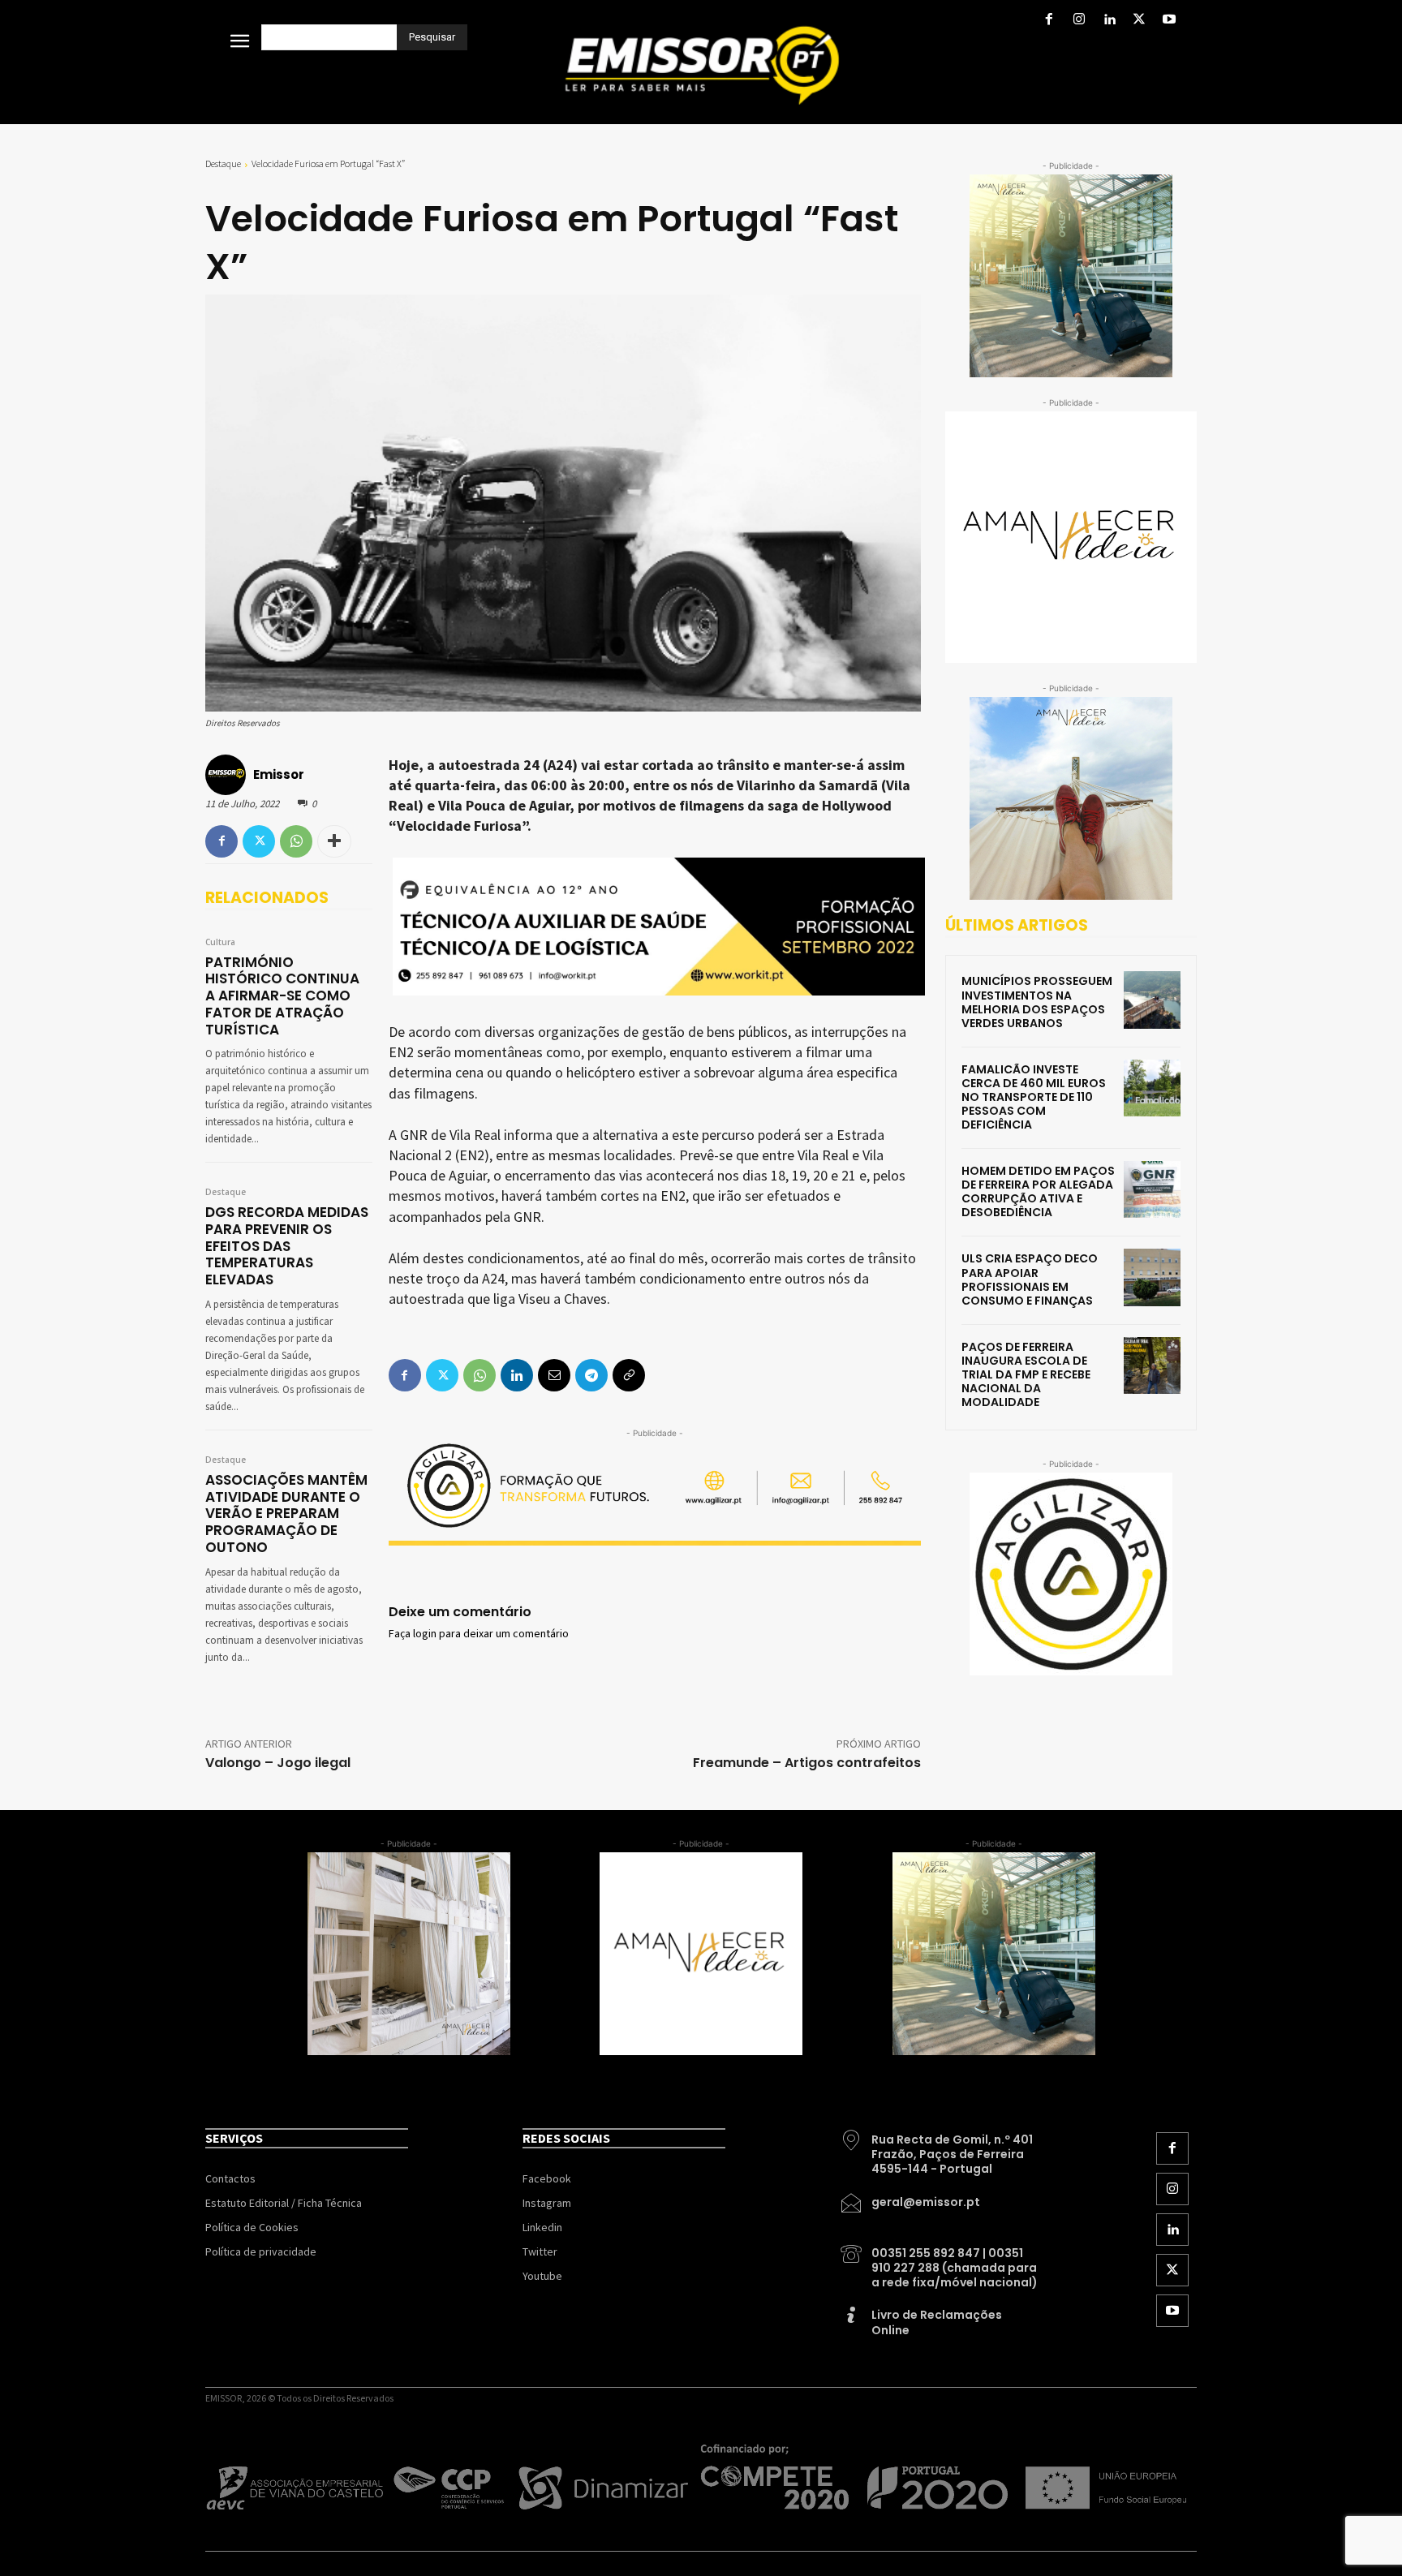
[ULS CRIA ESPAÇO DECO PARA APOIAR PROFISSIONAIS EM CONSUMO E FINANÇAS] (1152, 1277)
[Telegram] (591, 1375)
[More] (334, 841)
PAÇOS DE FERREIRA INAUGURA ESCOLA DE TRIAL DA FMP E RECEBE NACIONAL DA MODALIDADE (1026, 1374)
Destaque (223, 163)
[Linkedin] (1109, 21)
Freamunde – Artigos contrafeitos (807, 1763)
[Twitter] (1140, 21)
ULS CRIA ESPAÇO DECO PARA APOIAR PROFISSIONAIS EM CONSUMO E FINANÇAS (1030, 1279)
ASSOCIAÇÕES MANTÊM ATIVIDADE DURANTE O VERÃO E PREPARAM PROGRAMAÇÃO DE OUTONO (286, 1514)
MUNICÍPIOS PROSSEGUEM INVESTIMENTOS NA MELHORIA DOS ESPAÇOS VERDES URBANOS (1037, 1002)
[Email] (554, 1375)
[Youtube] (1170, 21)
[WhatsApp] (296, 841)
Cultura (220, 943)
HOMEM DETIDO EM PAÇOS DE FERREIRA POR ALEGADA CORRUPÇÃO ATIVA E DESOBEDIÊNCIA (1038, 1191)
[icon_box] (940, 2148)
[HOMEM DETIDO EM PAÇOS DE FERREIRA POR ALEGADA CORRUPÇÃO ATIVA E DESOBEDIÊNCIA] (1152, 1189)
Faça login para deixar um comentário (479, 1634)
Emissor (279, 774)
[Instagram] (1079, 21)
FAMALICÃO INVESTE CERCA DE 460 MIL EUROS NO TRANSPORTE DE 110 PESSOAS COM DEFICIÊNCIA (1034, 1097)
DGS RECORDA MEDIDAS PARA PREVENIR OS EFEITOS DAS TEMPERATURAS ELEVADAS (287, 1246)
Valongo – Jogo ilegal (278, 1763)
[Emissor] (228, 775)
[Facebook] (1049, 21)
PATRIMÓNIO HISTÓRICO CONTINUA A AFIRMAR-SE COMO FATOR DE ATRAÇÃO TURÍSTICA (282, 996)
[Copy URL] (629, 1375)
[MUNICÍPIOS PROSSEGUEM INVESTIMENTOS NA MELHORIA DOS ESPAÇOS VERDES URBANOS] (1152, 1000)
